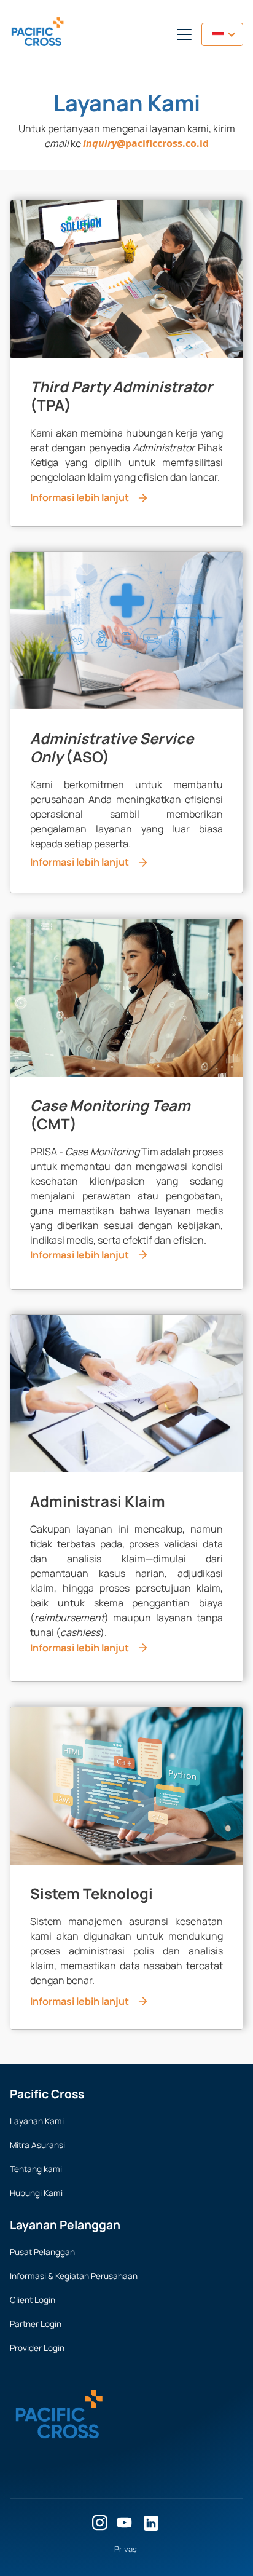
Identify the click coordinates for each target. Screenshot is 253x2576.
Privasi (126, 2549)
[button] (182, 34)
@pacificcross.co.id (146, 143)
